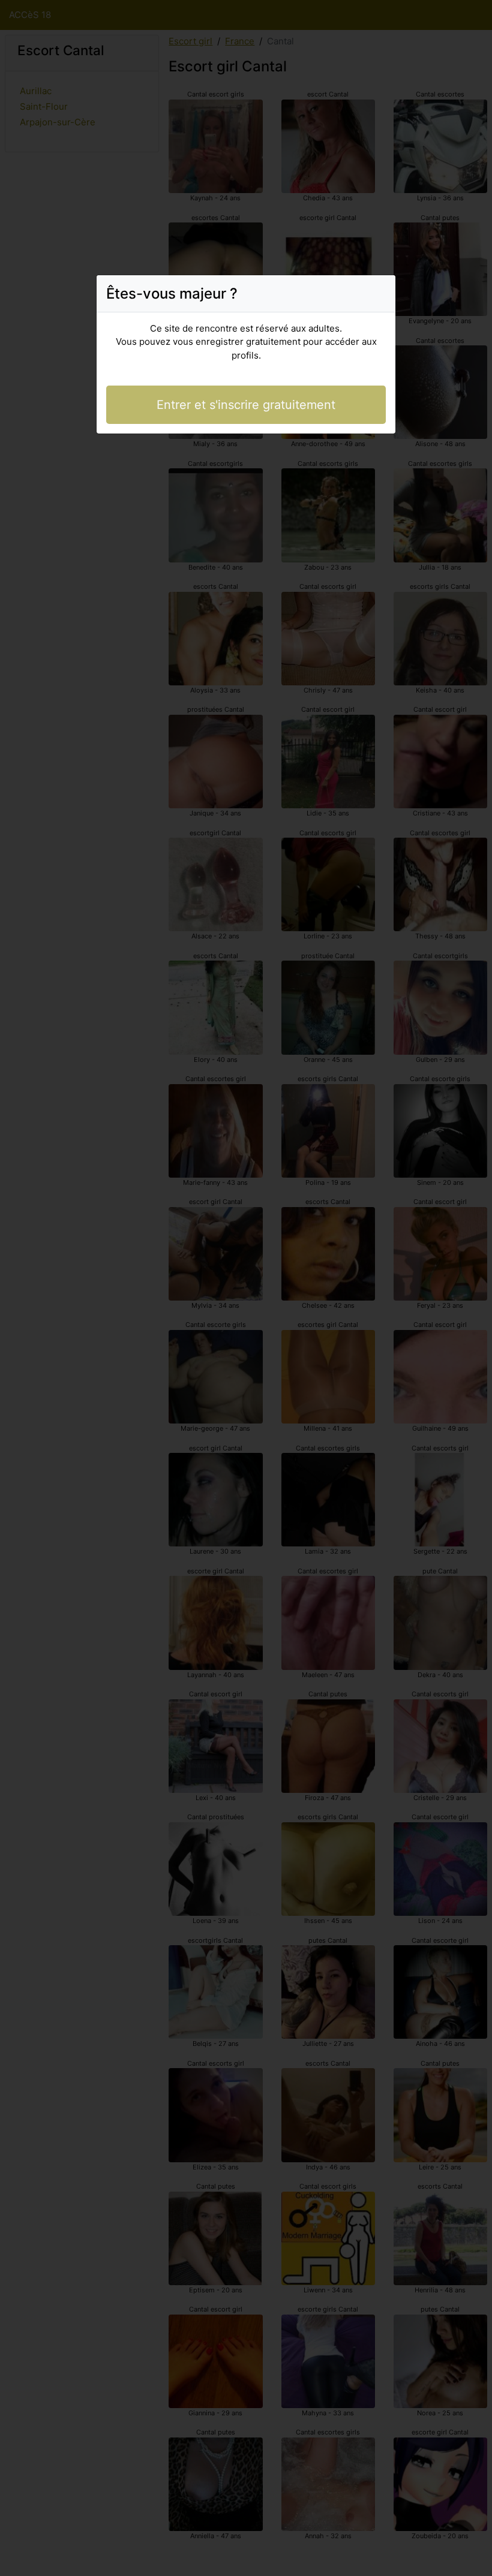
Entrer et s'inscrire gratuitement (246, 405)
